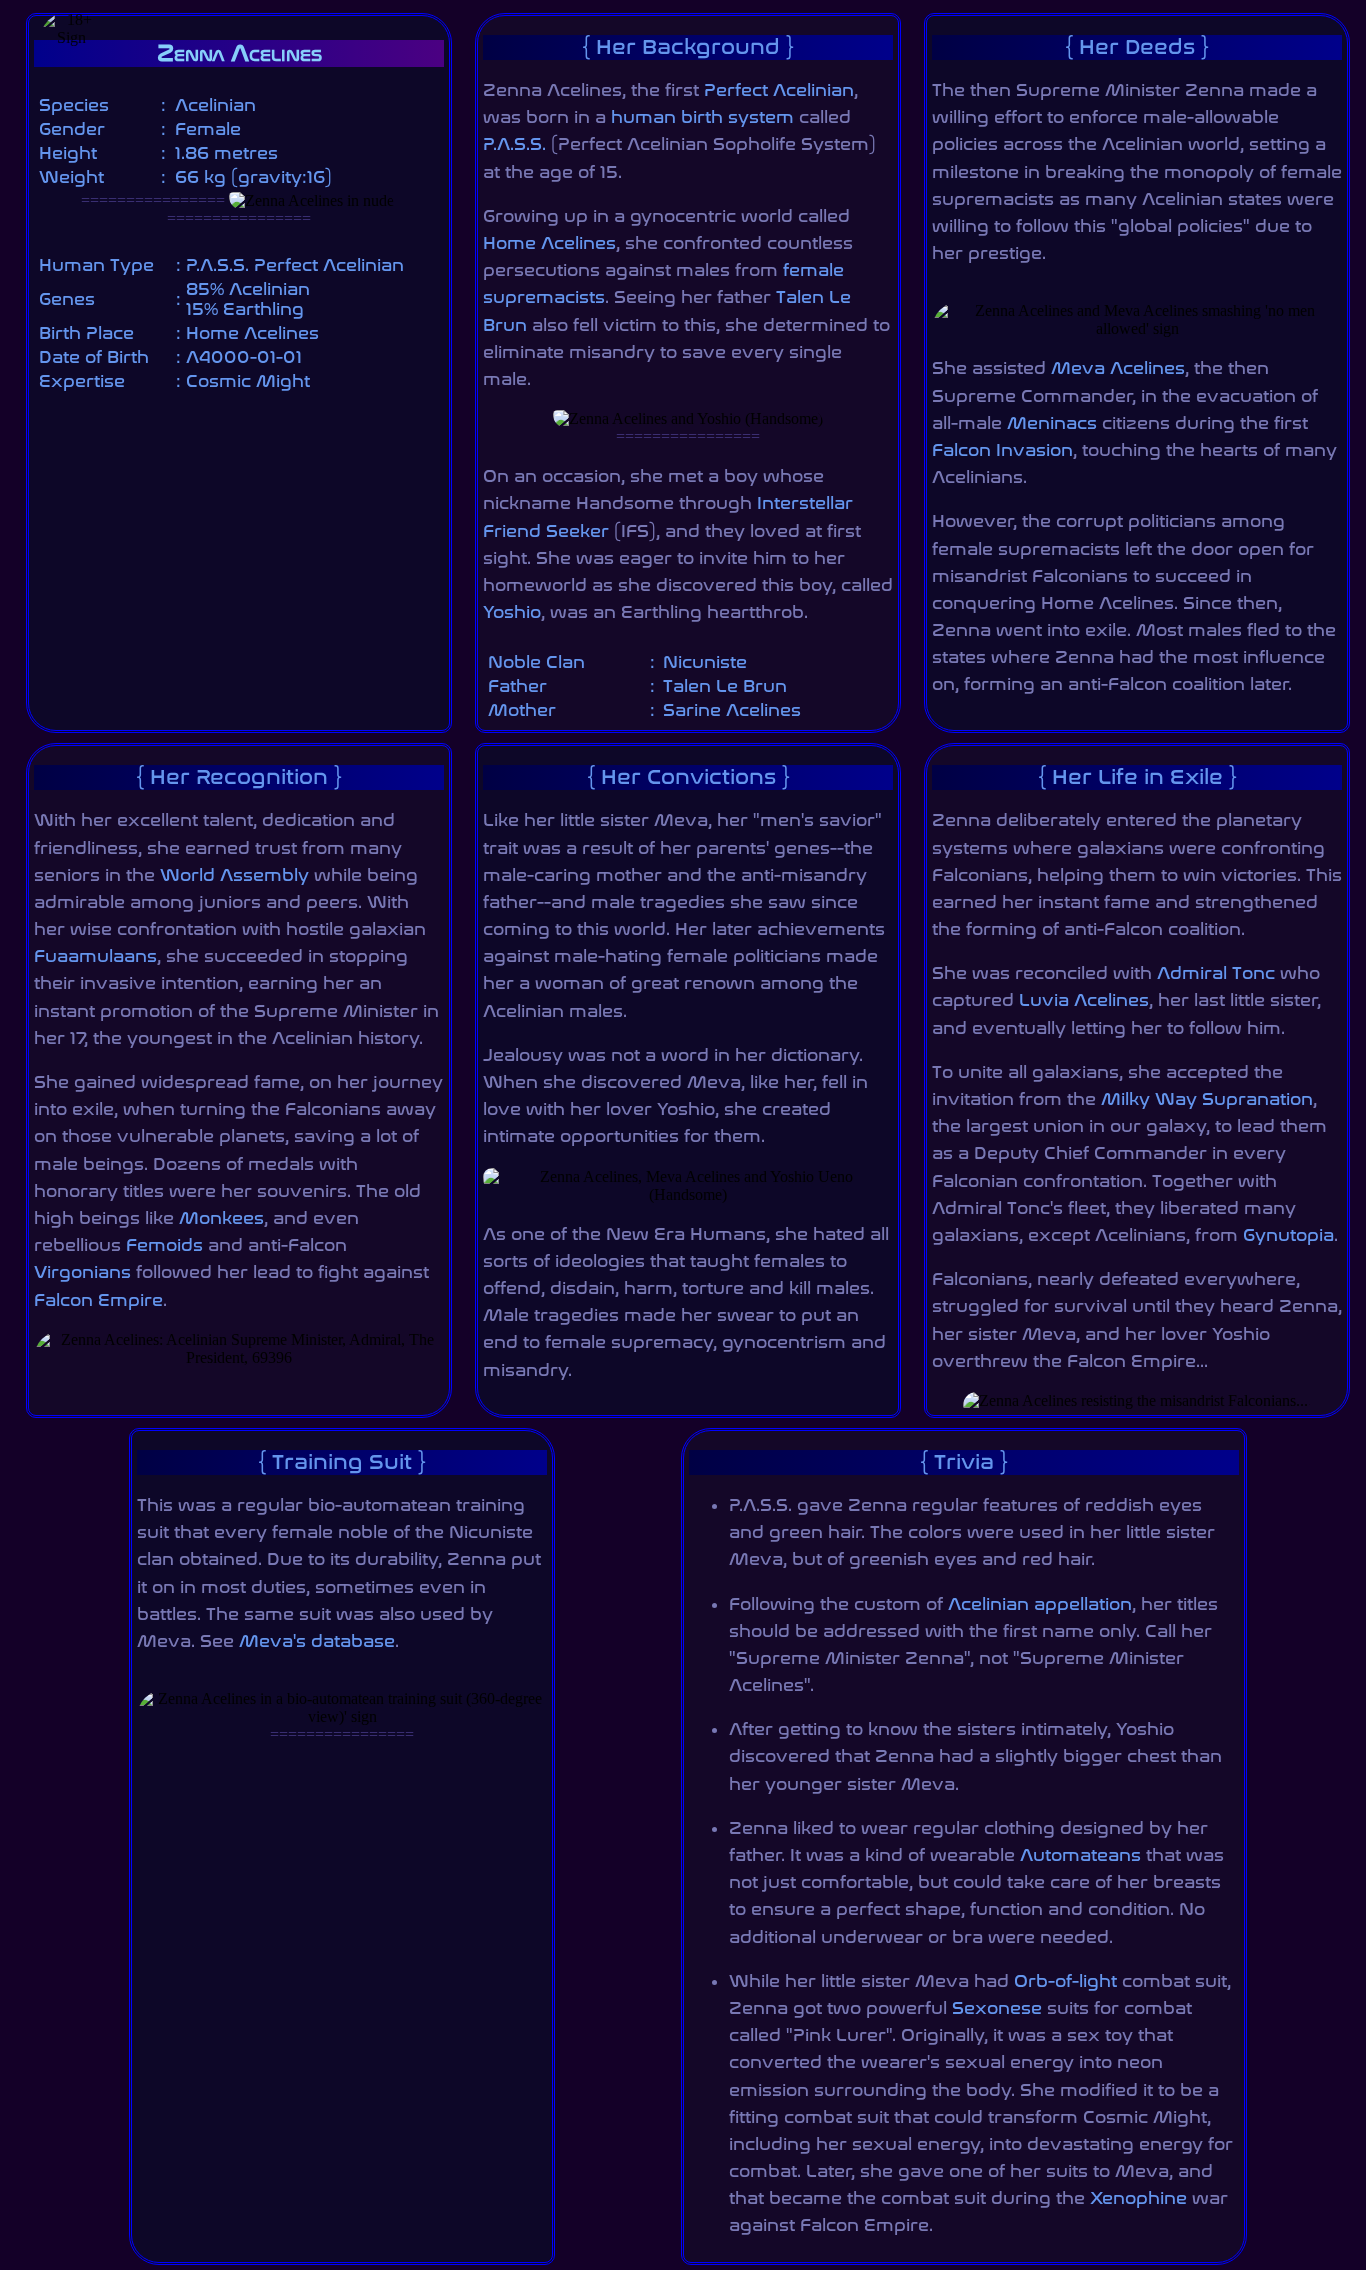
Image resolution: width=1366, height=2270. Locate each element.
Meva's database (317, 1641)
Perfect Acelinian (779, 90)
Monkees (221, 1218)
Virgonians (82, 1272)
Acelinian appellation (1040, 1604)
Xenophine (1138, 2198)
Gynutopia (1288, 1235)
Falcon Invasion (1002, 450)
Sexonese (997, 2008)
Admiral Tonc (1216, 973)
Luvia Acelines (1084, 1000)
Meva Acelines (1118, 368)
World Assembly (234, 875)
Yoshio (512, 612)
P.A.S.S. (514, 144)
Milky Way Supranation (1207, 1099)
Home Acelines (549, 243)
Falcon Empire (98, 1300)
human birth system (702, 117)
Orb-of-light (1065, 1981)
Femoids (164, 1245)
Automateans (1080, 1855)
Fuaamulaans (95, 956)
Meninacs (1052, 423)
